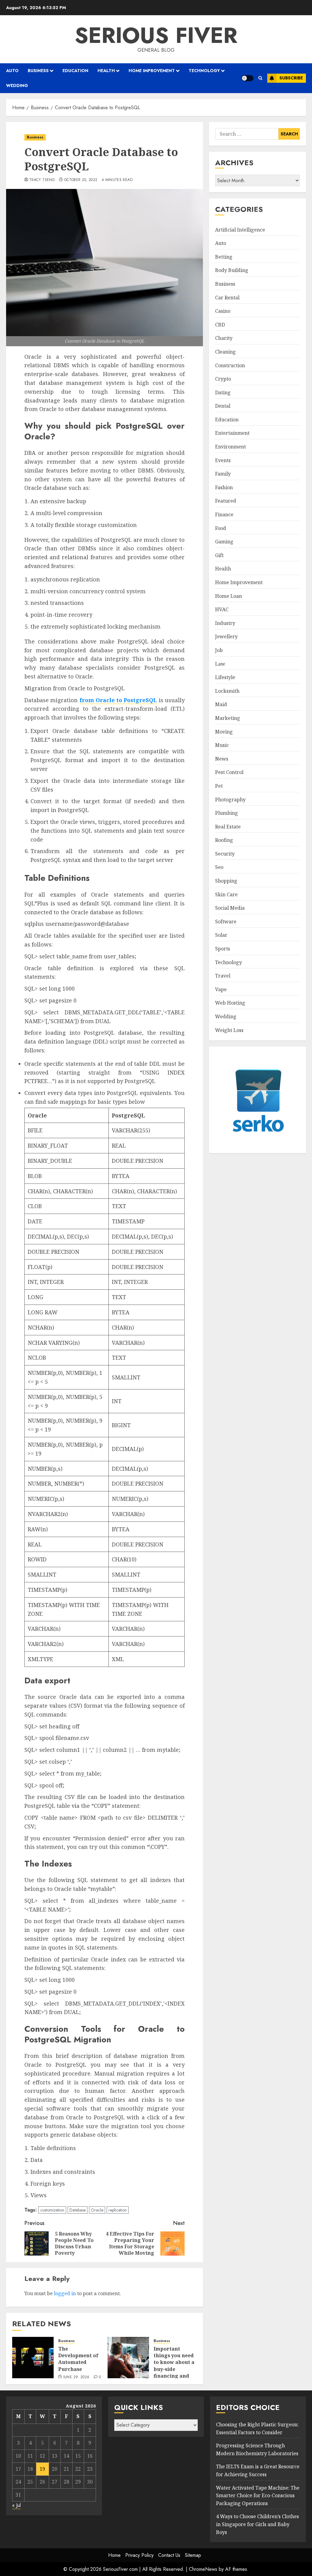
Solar (221, 935)
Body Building (232, 270)
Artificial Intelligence (240, 230)
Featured (226, 501)
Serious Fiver (156, 35)
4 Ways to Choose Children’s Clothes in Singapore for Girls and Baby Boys (257, 2524)
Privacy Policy (139, 2555)
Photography (230, 800)
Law (220, 664)
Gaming (224, 542)
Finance (224, 514)
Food (221, 528)
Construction (230, 365)
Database (78, 2210)
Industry (225, 623)
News (222, 759)
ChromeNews (203, 2569)
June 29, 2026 (76, 2377)
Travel (223, 976)
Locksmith (227, 691)
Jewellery (226, 636)
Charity (224, 338)
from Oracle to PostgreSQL (118, 700)
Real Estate (228, 827)
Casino (223, 311)
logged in (65, 2293)
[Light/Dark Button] (247, 78)
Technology (204, 71)
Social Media (230, 908)
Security (225, 854)
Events (223, 460)
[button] (260, 78)
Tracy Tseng (42, 180)
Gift (219, 555)
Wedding (17, 85)
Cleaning (225, 352)
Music (222, 745)
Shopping (226, 881)
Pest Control (229, 772)
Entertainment (232, 433)
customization (52, 2210)
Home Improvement (152, 71)
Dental (223, 406)
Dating (223, 392)
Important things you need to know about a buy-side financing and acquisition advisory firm (174, 2369)
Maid (221, 704)
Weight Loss (229, 1030)
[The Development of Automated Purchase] (33, 2358)
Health (106, 71)
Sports (223, 949)
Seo (219, 867)
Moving (224, 732)
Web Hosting (230, 1003)
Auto (12, 71)
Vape (221, 989)
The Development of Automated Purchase (78, 2359)
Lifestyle (225, 677)
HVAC (222, 609)
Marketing (228, 718)
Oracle (97, 2210)
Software (226, 922)
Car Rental (227, 298)
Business (38, 71)
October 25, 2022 (81, 180)
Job (219, 650)
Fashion (224, 487)
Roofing (224, 840)
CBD (220, 325)
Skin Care (226, 894)
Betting (224, 257)
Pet (219, 786)
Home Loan (229, 596)
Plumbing (227, 813)
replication (118, 2210)
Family (223, 474)
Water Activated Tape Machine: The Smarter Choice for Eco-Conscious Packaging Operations (258, 2496)
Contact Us (169, 2555)
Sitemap (193, 2555)
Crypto (223, 379)
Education (75, 71)
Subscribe (291, 78)
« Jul (16, 2505)
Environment (230, 447)
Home (114, 2555)
